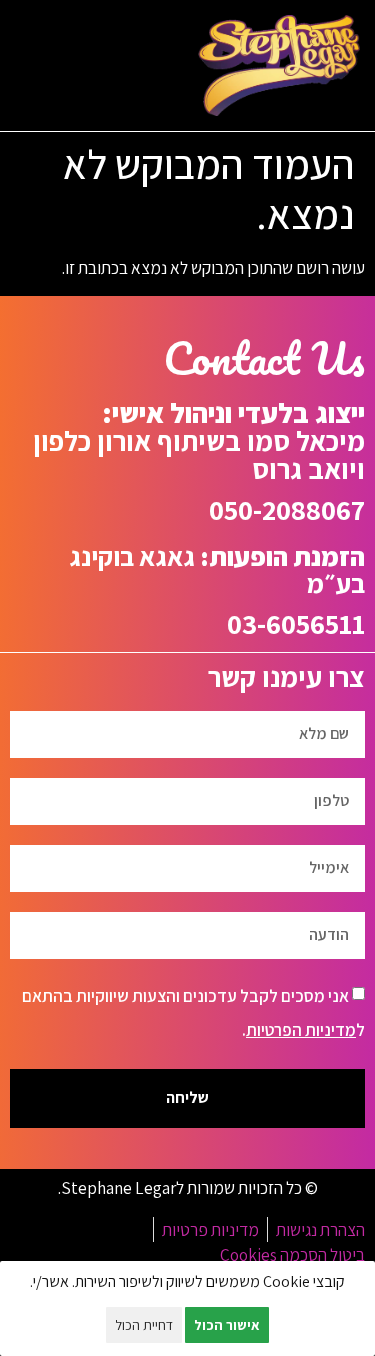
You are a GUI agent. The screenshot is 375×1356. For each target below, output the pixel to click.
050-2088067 (287, 509)
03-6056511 (296, 623)
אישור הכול (227, 1325)
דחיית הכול (144, 1325)
